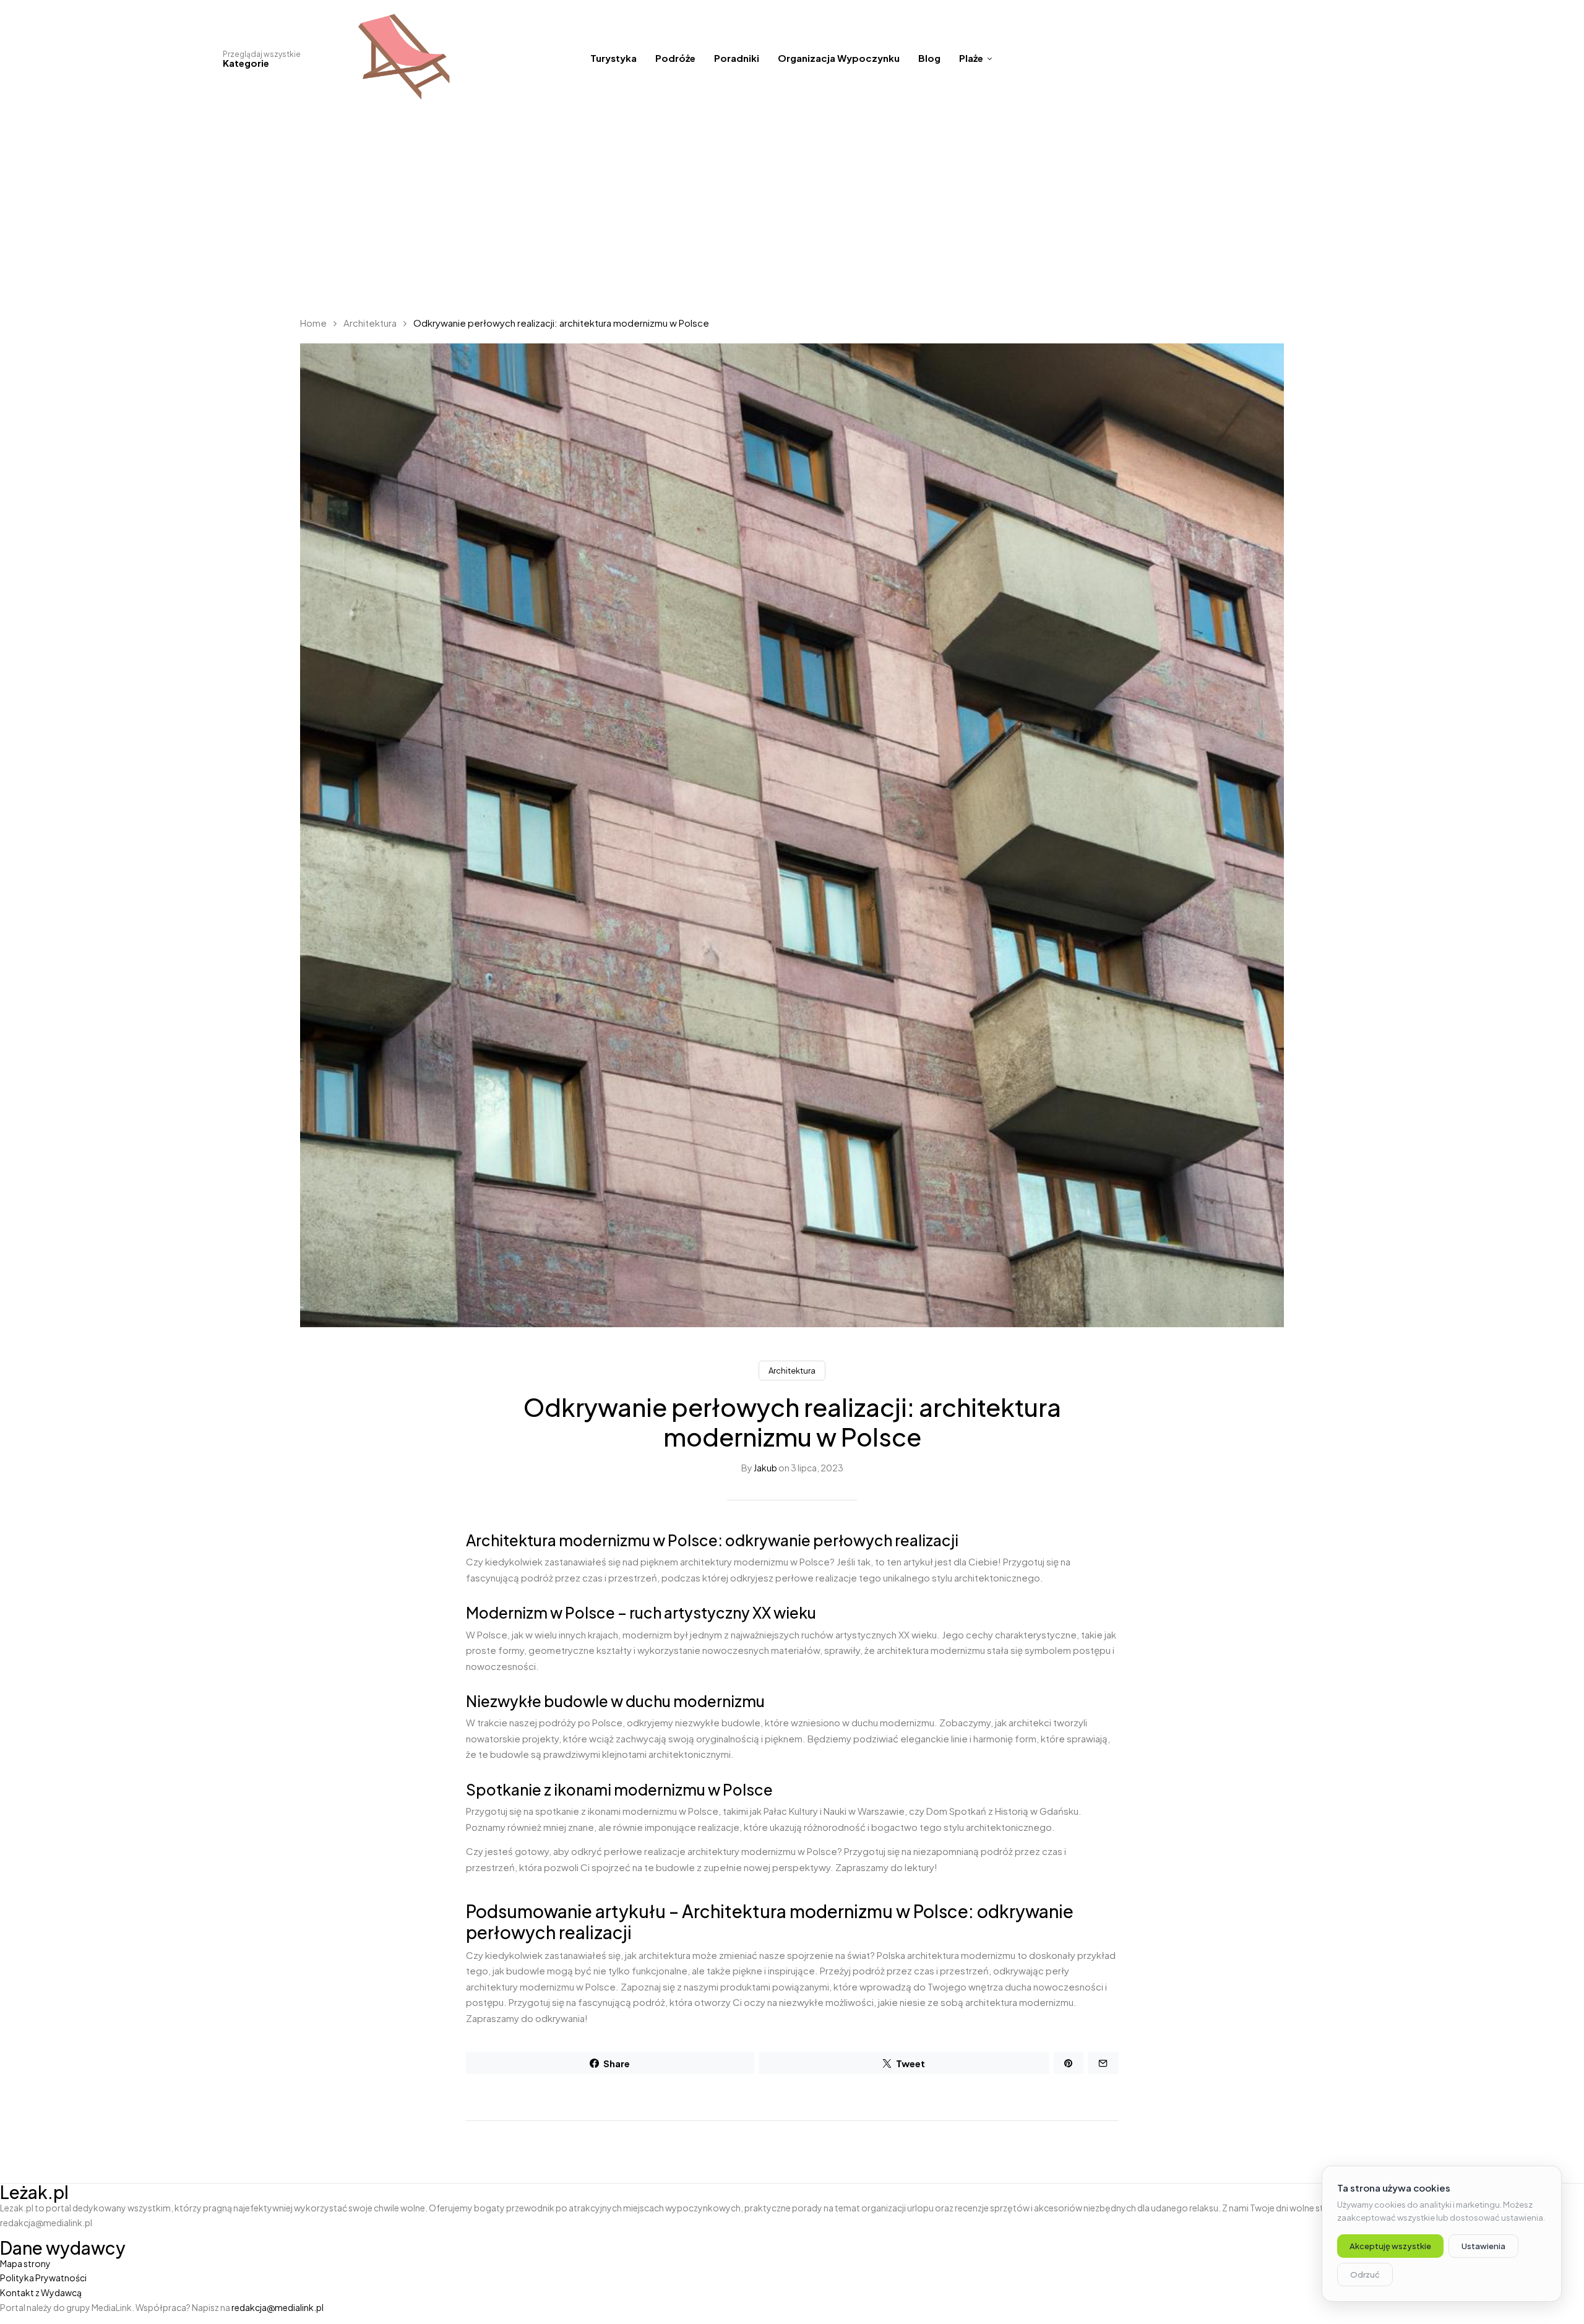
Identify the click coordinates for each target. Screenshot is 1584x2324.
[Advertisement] (792, 210)
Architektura (370, 323)
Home (313, 323)
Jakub (765, 1468)
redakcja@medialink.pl (278, 2307)
